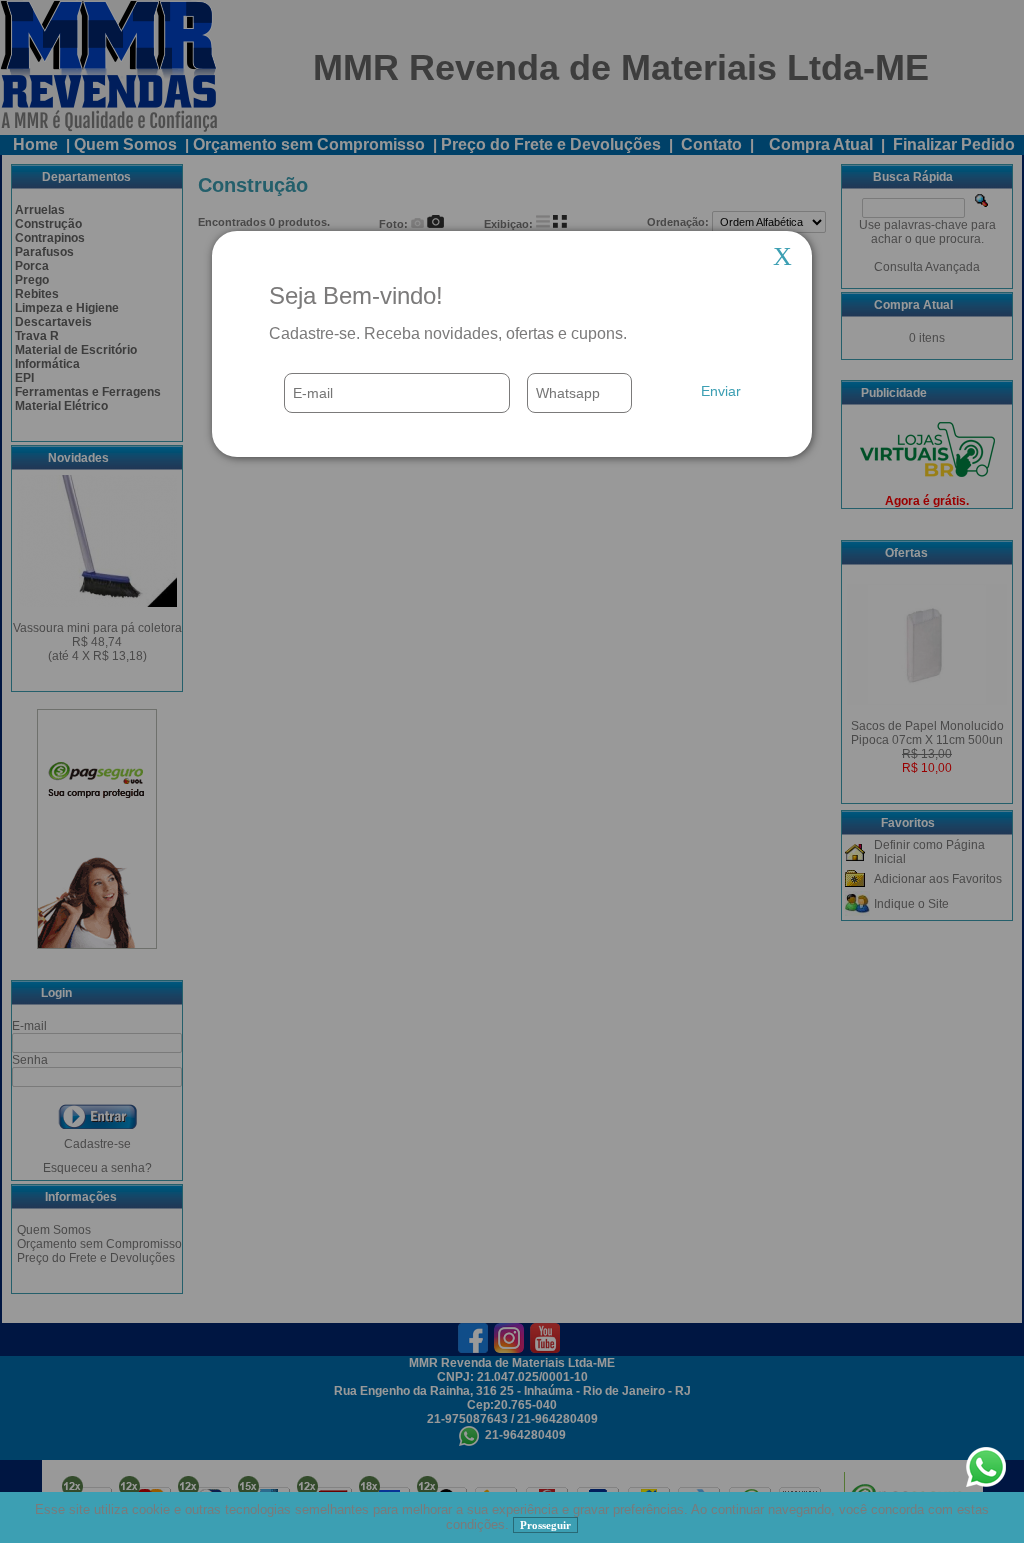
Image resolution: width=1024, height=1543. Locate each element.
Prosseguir (545, 1525)
